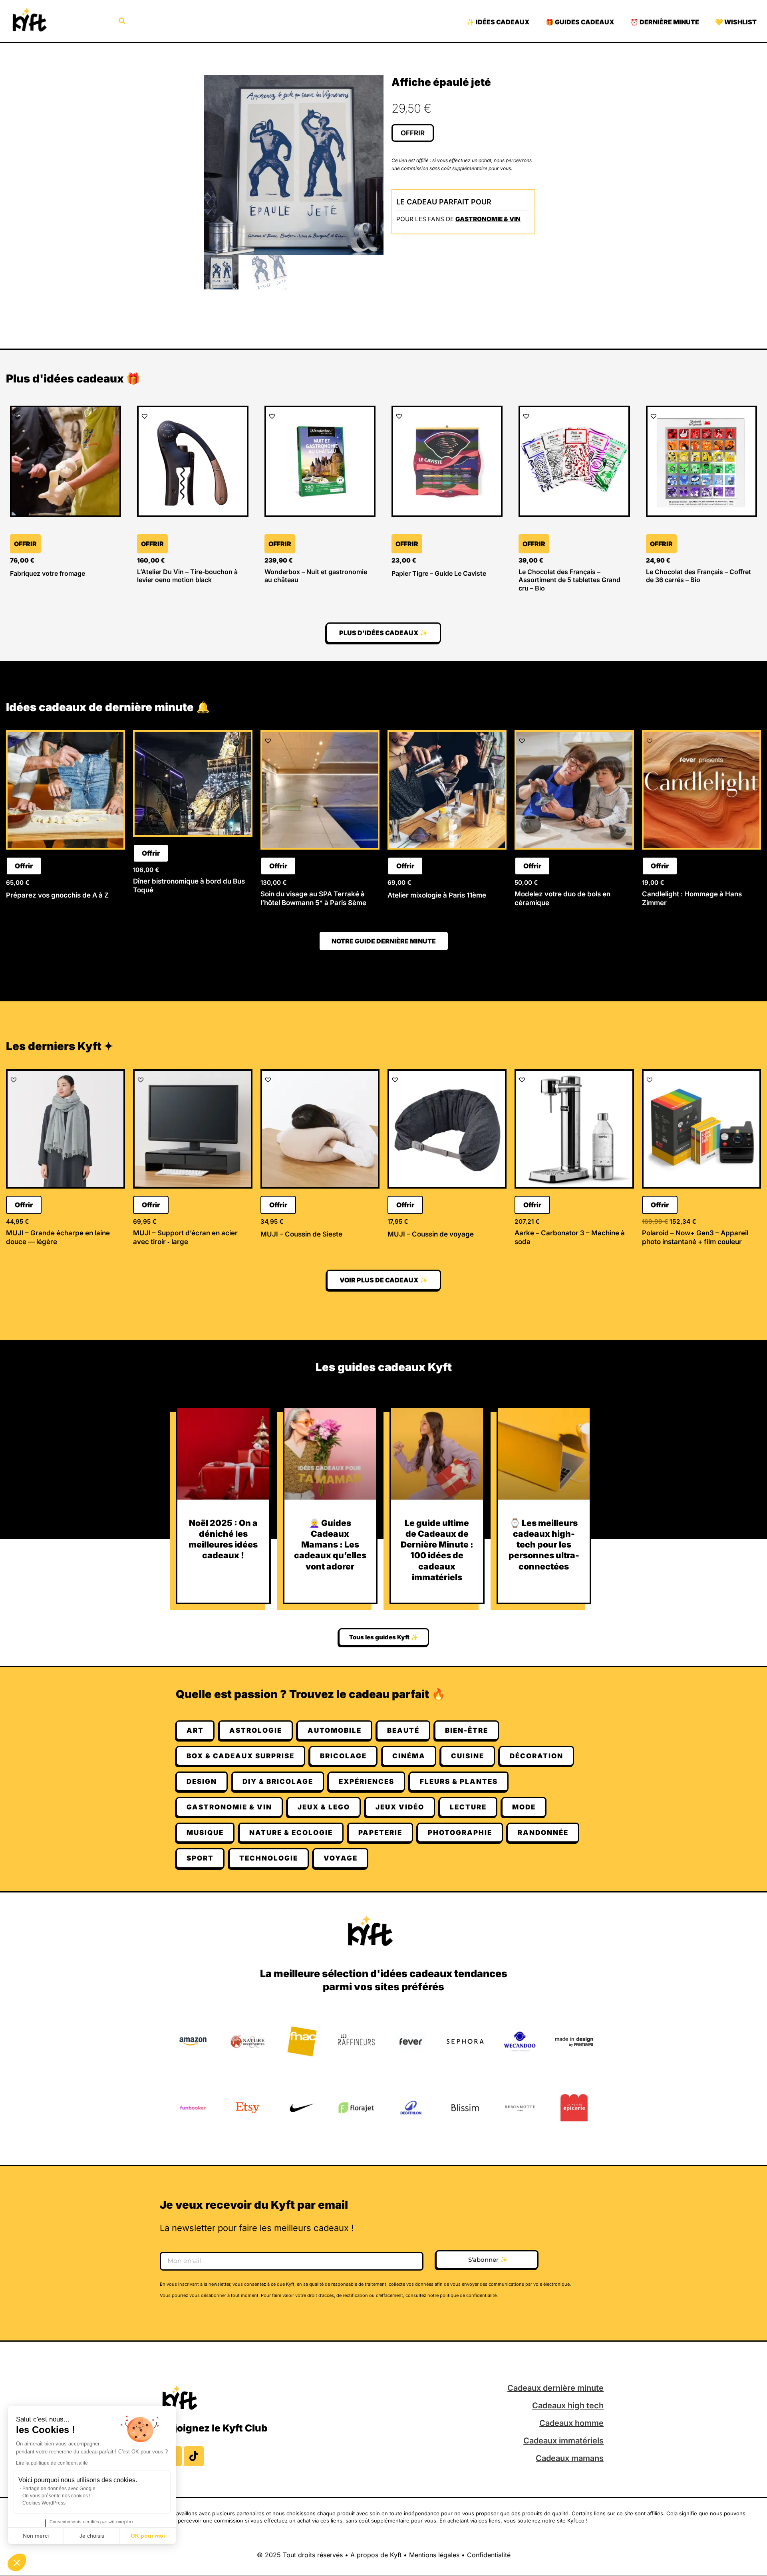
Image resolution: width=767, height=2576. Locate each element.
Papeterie (380, 1833)
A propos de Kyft (376, 2555)
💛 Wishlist (736, 22)
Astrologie (256, 1730)
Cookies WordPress (44, 2503)
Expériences (367, 1781)
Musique (205, 1833)
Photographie (460, 1833)
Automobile (335, 1730)
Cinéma (409, 1756)
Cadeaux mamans (570, 2458)
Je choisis (92, 2536)
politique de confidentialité (468, 2295)
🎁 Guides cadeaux (580, 22)
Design (202, 1781)
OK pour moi (148, 2536)
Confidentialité (489, 2555)
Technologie (269, 1858)
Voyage (341, 1858)
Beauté (403, 1730)
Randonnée (543, 1833)
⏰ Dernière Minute (665, 22)
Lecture (468, 1807)
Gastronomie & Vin (488, 219)
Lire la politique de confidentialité (52, 2463)
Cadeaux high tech (568, 2406)
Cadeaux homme (571, 2423)
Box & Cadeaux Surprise (240, 1756)
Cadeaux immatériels (563, 2441)
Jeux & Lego (324, 1807)
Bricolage (343, 1756)
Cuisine (468, 1756)
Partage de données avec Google (59, 2489)
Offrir (413, 133)
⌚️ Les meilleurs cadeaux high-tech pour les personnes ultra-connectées (544, 1545)
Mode (524, 1807)
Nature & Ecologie (291, 1833)
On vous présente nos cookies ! (56, 2496)
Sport (200, 1858)
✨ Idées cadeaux (498, 22)
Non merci (36, 2536)
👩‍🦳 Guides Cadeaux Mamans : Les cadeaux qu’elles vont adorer (330, 1545)
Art (195, 1730)
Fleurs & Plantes (459, 1781)
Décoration (537, 1756)
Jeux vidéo (400, 1807)
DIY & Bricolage (278, 1781)
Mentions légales (434, 2555)
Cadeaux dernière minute (555, 2388)
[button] (17, 2562)
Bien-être (467, 1730)
